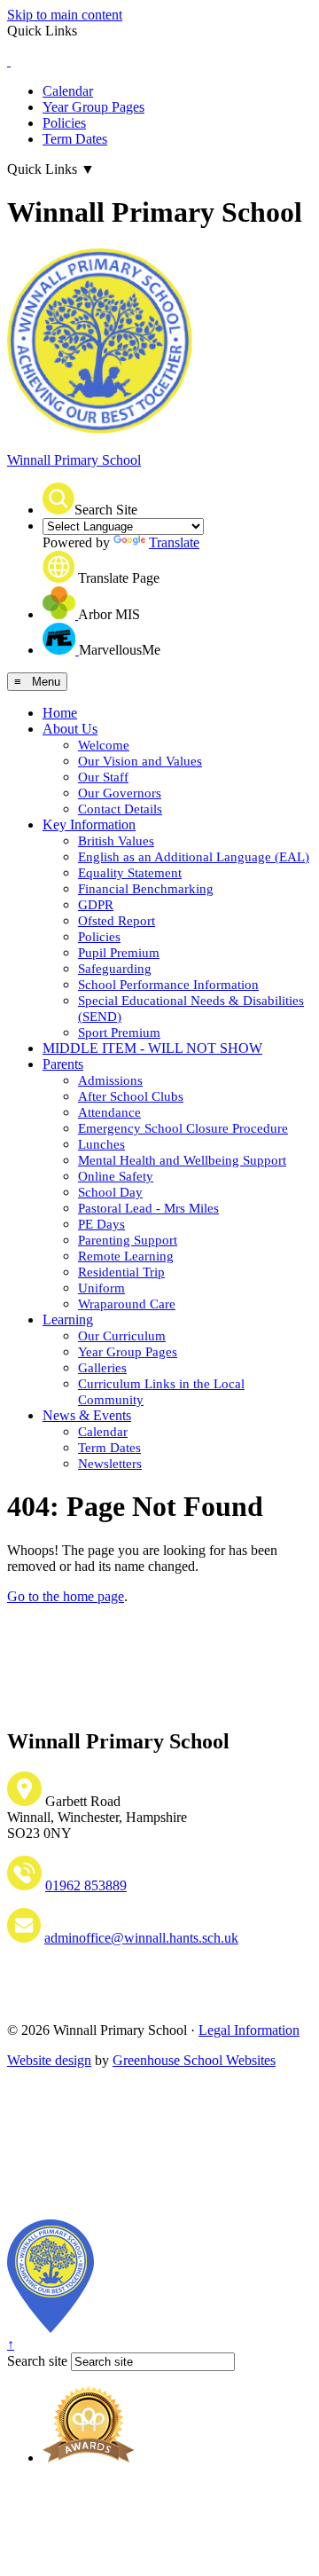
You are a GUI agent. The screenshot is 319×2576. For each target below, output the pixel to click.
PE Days (101, 1224)
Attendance (109, 1112)
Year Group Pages (93, 107)
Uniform (101, 1288)
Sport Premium (119, 1033)
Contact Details (120, 809)
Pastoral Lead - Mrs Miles (148, 1208)
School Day (110, 1192)
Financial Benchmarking (146, 889)
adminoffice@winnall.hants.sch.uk (141, 1938)
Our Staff (103, 777)
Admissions (110, 1080)
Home (60, 713)
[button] (58, 499)
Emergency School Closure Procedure (183, 1128)
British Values (116, 841)
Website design (49, 2060)
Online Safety (116, 1176)
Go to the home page (66, 1596)
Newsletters (110, 1464)
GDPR (96, 905)
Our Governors (120, 793)
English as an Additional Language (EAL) (194, 857)
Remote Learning (126, 1256)
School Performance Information (168, 985)
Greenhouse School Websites (194, 2060)
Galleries (102, 1368)
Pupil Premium (119, 953)
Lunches (101, 1144)
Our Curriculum (122, 1336)
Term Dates (75, 139)
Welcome (104, 745)
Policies (64, 123)
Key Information (89, 825)
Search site (37, 2361)
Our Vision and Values (140, 761)
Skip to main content (65, 15)
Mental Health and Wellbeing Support (182, 1160)
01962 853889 (86, 1885)
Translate (174, 542)
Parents (63, 1064)
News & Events (87, 1415)
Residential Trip (121, 1272)
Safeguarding (115, 969)
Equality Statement (130, 873)
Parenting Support (128, 1240)
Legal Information (249, 2030)
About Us (70, 729)
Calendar (68, 91)
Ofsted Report (117, 921)
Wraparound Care (127, 1304)
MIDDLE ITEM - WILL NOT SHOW (152, 1048)
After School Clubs (131, 1096)
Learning (68, 1319)
